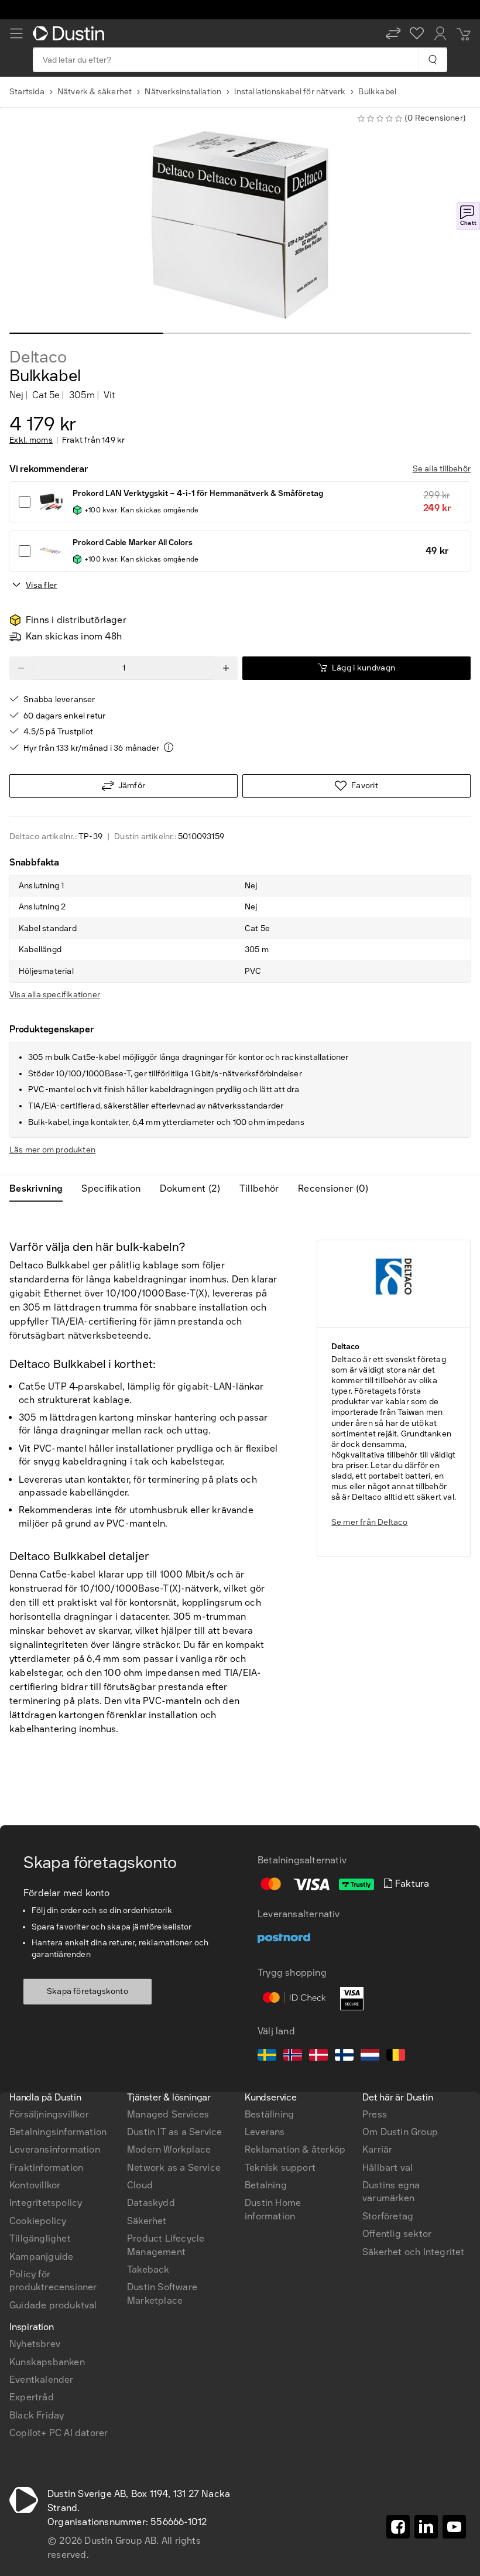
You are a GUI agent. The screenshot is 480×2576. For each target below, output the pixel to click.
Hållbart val (388, 2168)
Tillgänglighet (40, 2238)
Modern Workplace (169, 2149)
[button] (393, 33)
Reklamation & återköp (295, 2149)
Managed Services (168, 2114)
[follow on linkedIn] (426, 2527)
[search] (432, 60)
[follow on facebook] (398, 2527)
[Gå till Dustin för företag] (71, 33)
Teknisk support (280, 2168)
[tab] (41, 1189)
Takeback (148, 2269)
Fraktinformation (46, 2168)
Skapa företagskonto (88, 1991)
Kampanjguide (41, 2257)
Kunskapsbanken (47, 2362)
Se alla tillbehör (442, 469)
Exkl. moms (31, 440)
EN (35, 1948)
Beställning (269, 2114)
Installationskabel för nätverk (290, 92)
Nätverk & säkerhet (95, 92)
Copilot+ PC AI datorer (59, 2433)
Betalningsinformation (58, 2132)
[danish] (318, 2057)
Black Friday (37, 2415)
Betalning (266, 2185)
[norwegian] (293, 2057)
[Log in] (440, 33)
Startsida (27, 92)
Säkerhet (147, 2221)
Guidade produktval (53, 2305)
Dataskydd (151, 2203)
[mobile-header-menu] (16, 33)
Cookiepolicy (38, 2221)
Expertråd (32, 2397)
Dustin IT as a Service (174, 2132)
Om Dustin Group (400, 2132)
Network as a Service (174, 2168)
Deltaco (38, 357)
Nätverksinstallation (183, 92)
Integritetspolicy (46, 2203)
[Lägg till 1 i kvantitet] (226, 668)
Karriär (377, 2149)
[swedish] (267, 2057)
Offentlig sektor (397, 2234)
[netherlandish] (370, 2057)
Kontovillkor (35, 2185)
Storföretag (388, 2216)
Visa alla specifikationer (55, 995)
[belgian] (396, 2057)
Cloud (140, 2185)
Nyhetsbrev (35, 2344)
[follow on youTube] (454, 2527)
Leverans (265, 2132)
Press (375, 2114)
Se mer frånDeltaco (370, 1522)
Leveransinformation (55, 2149)
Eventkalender (42, 2380)
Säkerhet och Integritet (414, 2252)
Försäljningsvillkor (49, 2114)
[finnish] (344, 2057)
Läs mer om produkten (52, 1150)
